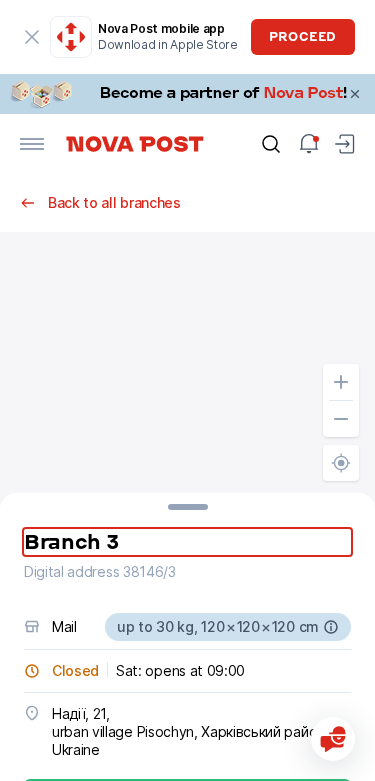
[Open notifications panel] (309, 144)
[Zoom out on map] (341, 419)
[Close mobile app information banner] (32, 37)
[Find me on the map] (341, 463)
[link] (187, 94)
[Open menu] (32, 144)
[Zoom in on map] (341, 382)
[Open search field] (271, 144)
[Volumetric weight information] (331, 627)
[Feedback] (333, 739)
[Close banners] (355, 94)
